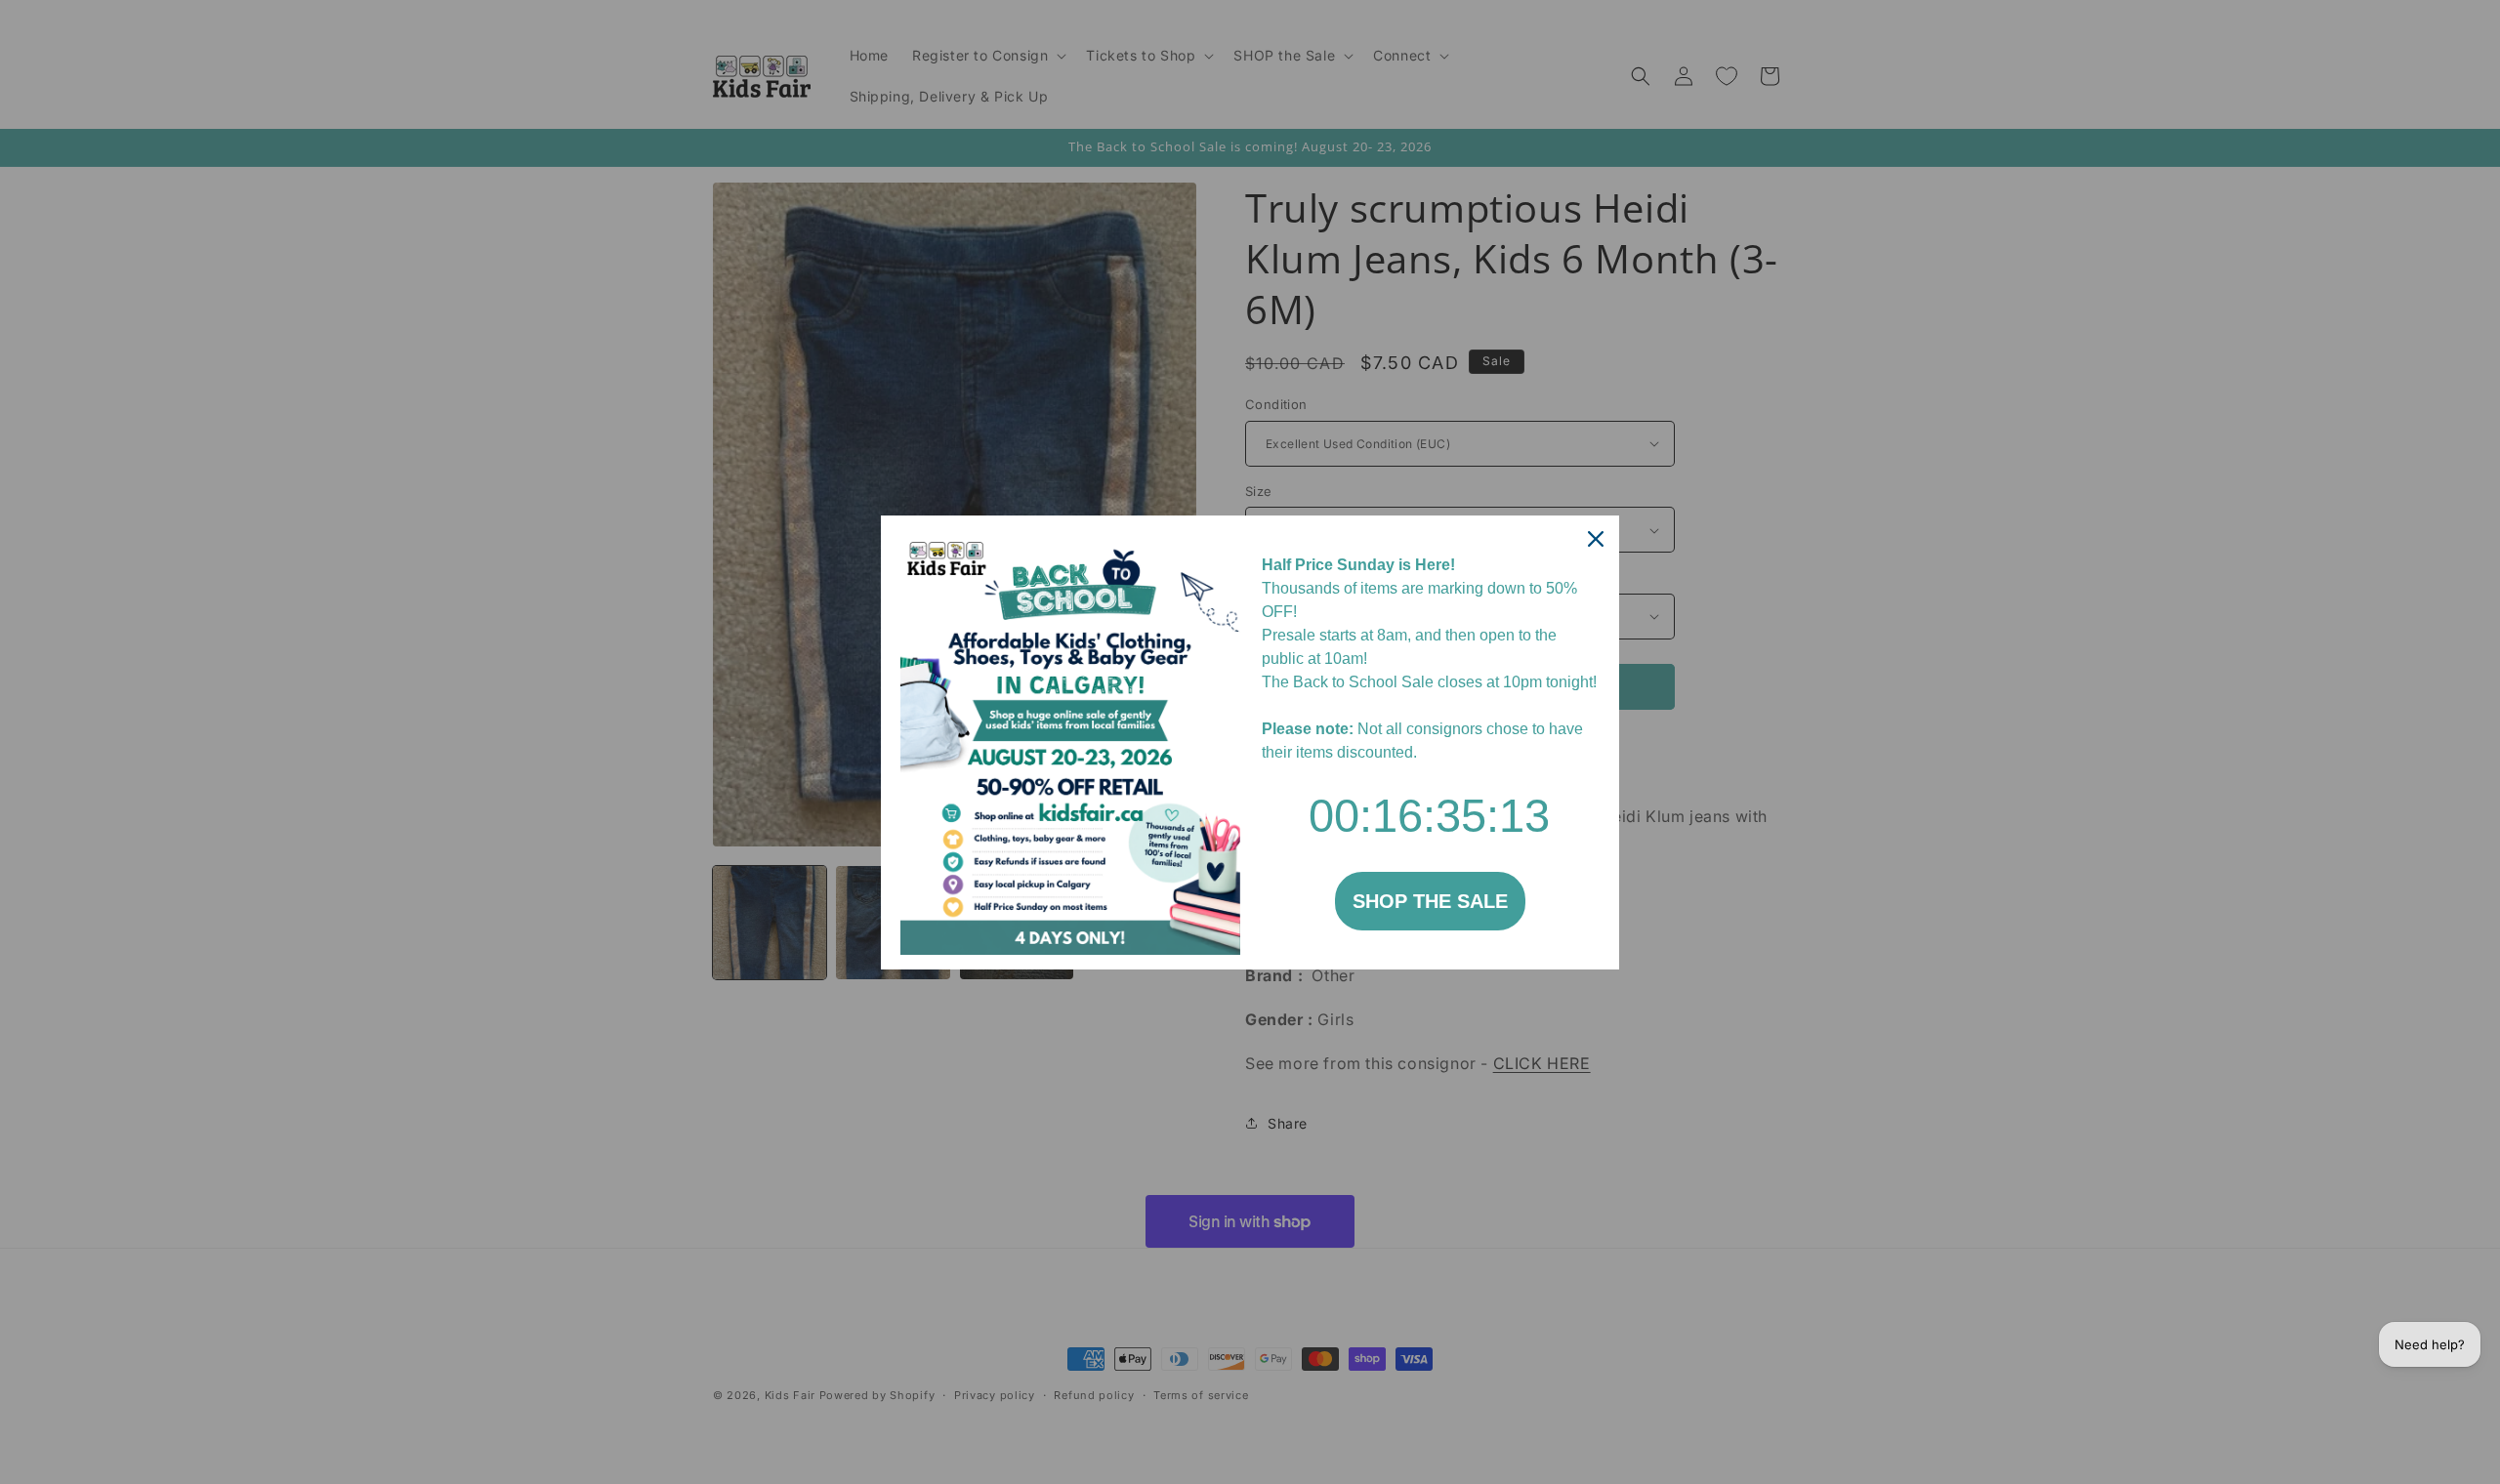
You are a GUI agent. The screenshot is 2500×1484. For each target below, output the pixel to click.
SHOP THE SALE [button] (1430, 901)
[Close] (1596, 539)
